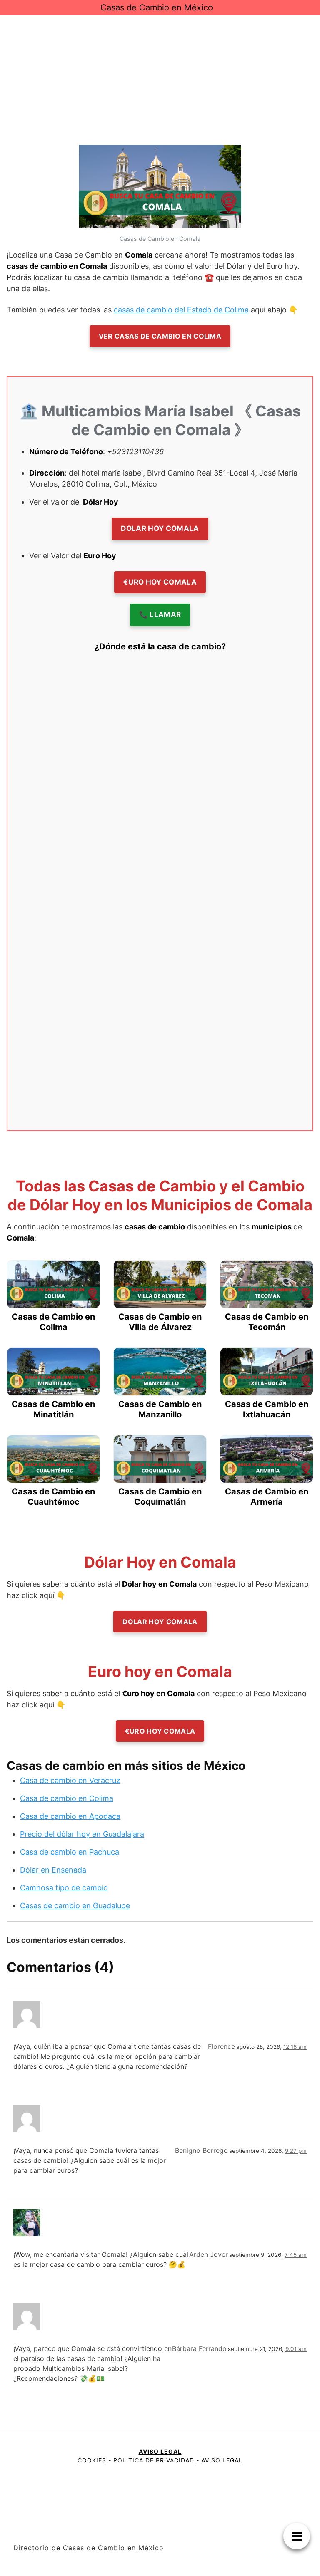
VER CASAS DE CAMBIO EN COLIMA (160, 336)
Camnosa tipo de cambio (64, 1888)
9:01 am (296, 2349)
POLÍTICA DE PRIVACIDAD (154, 2460)
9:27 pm (296, 2151)
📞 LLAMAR (160, 614)
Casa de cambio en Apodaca (70, 1816)
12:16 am (295, 2047)
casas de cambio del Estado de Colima (181, 310)
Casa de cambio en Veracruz (70, 1780)
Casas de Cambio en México (157, 7)
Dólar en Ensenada (53, 1870)
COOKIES (92, 2460)
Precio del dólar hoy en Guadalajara (82, 1834)
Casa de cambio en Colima (67, 1798)
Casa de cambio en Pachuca (70, 1852)
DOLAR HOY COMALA (160, 528)
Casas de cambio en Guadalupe (75, 1906)
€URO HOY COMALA (160, 582)
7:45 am (296, 2255)
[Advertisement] (160, 77)
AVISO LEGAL (160, 2451)
